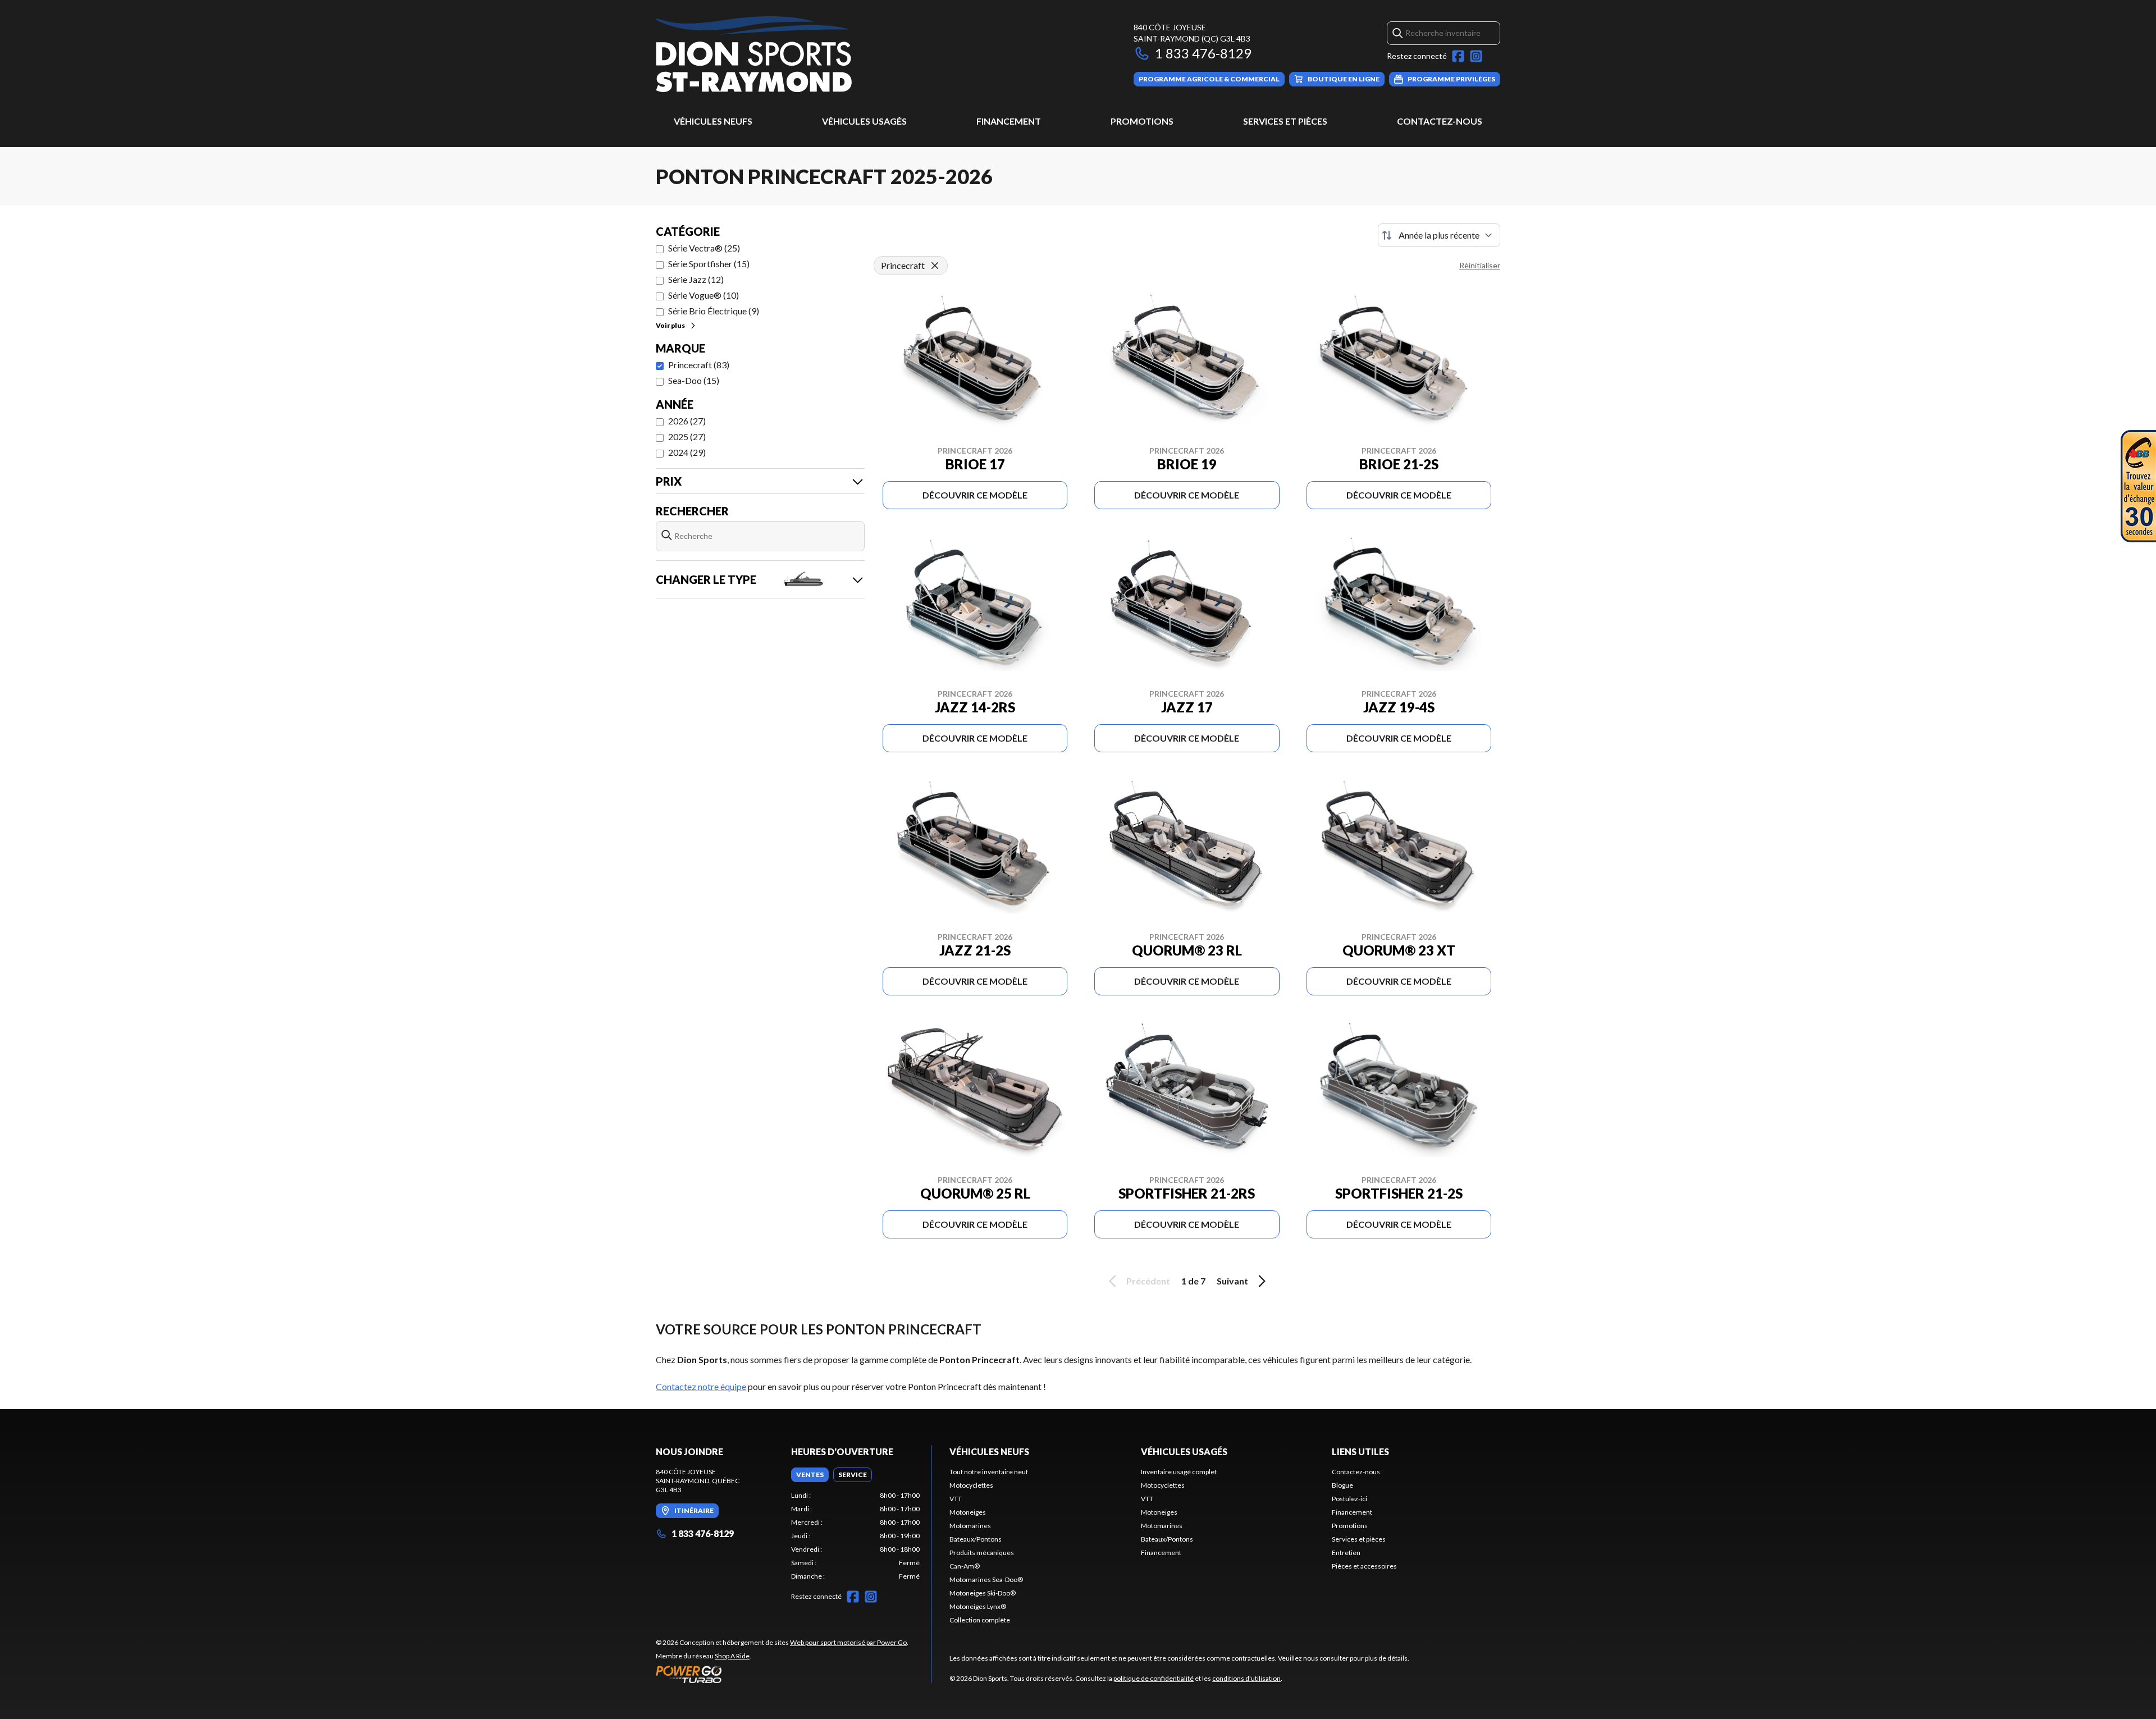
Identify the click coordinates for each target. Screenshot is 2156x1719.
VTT (956, 1499)
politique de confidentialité (1154, 1678)
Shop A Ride (732, 1656)
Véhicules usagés (864, 121)
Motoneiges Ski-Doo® (983, 1593)
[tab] (810, 1475)
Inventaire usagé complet (1179, 1472)
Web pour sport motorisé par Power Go (848, 1642)
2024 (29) (687, 452)
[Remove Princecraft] (935, 266)
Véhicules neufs (713, 121)
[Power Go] (782, 1674)
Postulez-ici (1349, 1499)
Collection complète (980, 1620)
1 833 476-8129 (1203, 53)
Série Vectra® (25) (704, 248)
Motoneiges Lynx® (978, 1606)
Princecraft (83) (699, 365)
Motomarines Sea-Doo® (986, 1579)
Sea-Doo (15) (694, 380)
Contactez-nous (1440, 121)
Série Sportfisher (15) (709, 264)
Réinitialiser (1480, 265)
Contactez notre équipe (701, 1386)
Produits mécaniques (982, 1553)
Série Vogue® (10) (704, 295)
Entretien (1346, 1553)
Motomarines (970, 1526)
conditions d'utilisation (1246, 1678)
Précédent (1148, 1281)
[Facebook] (1458, 56)
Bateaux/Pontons (976, 1539)
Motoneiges (968, 1512)
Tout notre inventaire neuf (989, 1472)
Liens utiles (1360, 1451)
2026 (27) (687, 421)
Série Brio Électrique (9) (714, 311)
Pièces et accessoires (1364, 1566)
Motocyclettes (971, 1485)
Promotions (1142, 121)
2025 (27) (687, 436)
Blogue (1342, 1485)
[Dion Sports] (754, 54)
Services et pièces (1285, 121)
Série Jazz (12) (696, 279)
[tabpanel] (855, 1536)
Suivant (1232, 1281)
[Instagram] (1476, 56)
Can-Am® (965, 1566)
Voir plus (670, 325)
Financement (1009, 121)
